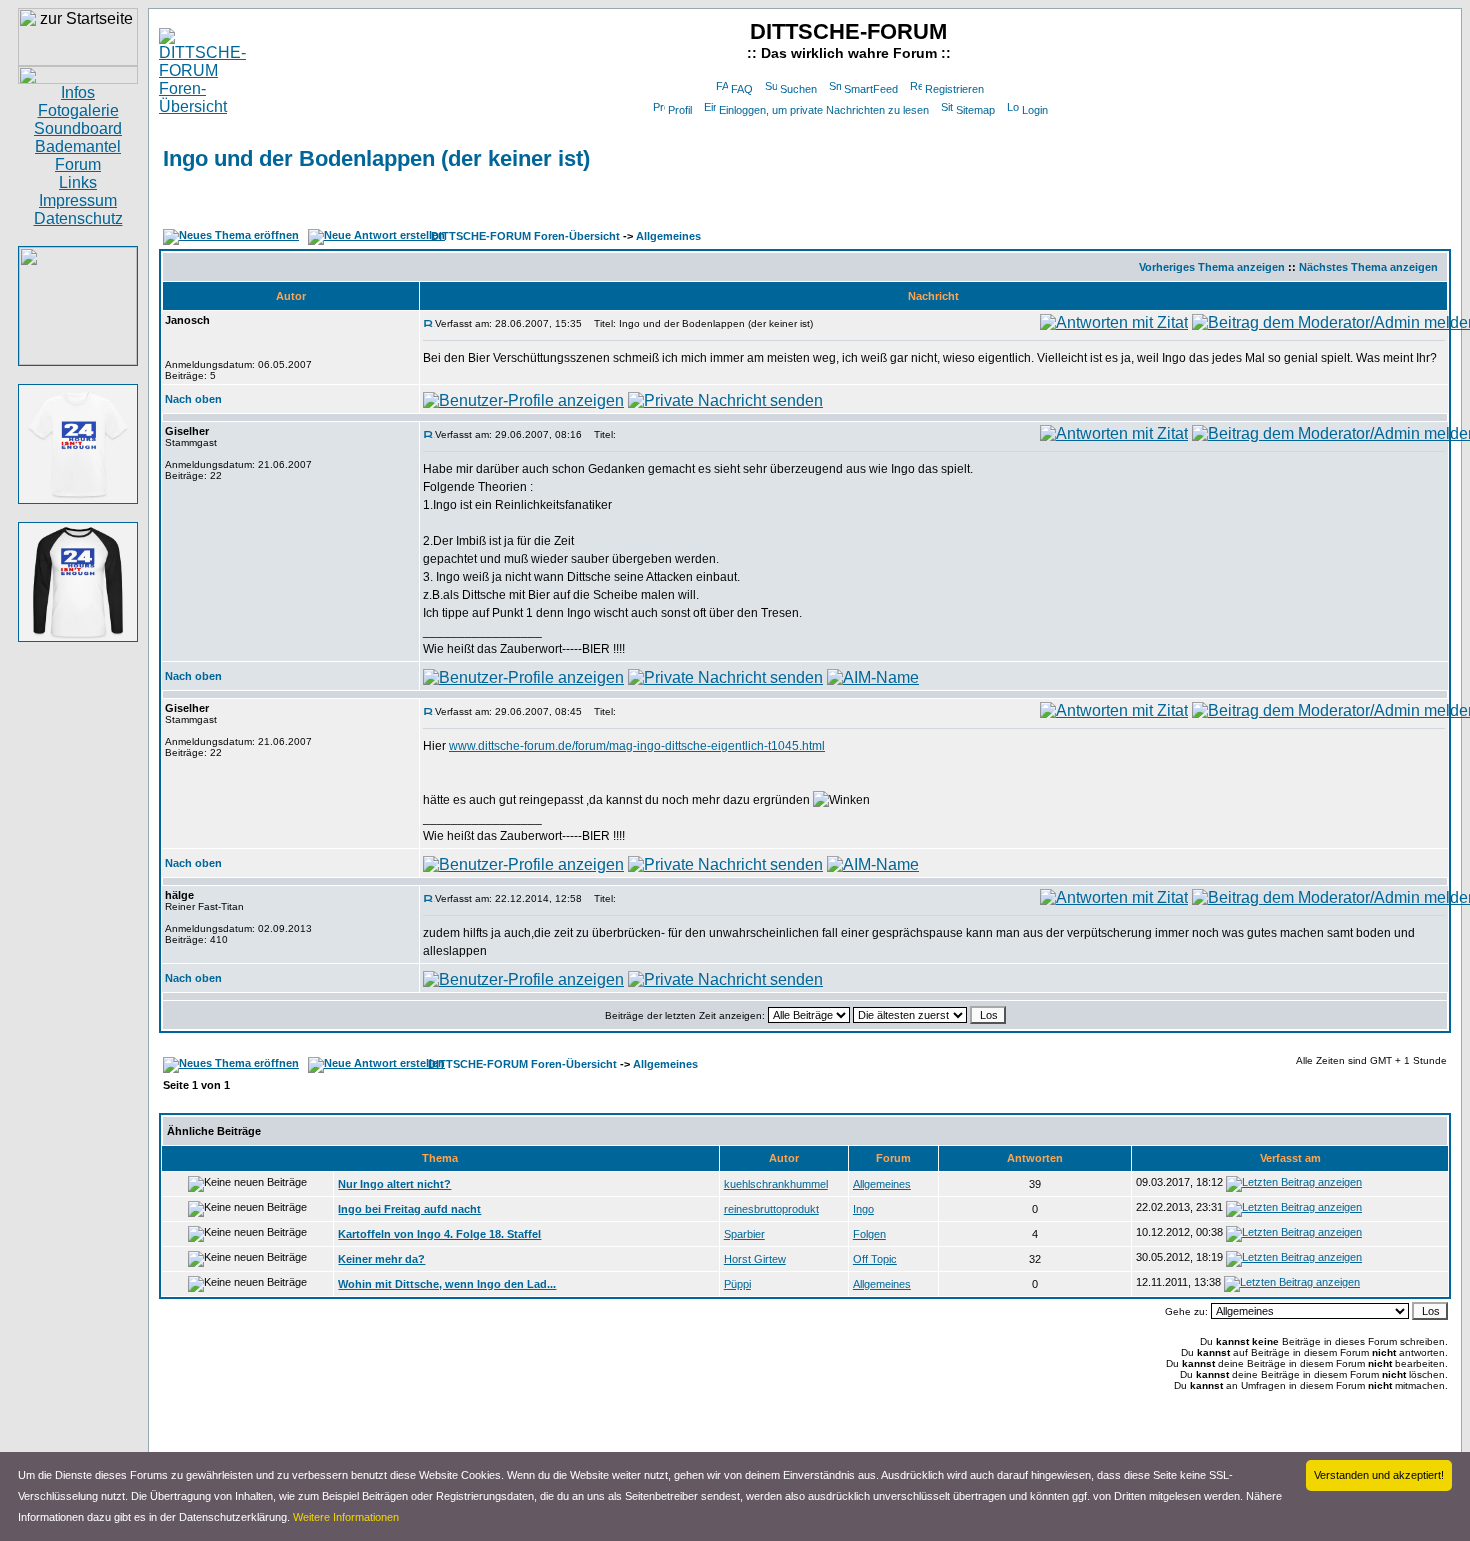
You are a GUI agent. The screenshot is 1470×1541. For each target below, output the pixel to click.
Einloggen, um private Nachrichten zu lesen (824, 110)
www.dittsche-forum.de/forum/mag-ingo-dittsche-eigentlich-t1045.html (637, 746)
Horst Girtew (755, 1259)
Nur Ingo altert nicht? (394, 1184)
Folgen (869, 1234)
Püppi (737, 1284)
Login (1035, 110)
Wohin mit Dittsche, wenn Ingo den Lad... (447, 1284)
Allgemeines (668, 236)
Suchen (798, 89)
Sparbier (744, 1234)
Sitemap (975, 110)
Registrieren (954, 89)
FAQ (742, 89)
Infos (78, 92)
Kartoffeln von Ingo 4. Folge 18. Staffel (439, 1234)
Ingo (863, 1209)
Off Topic (875, 1259)
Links (78, 182)
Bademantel (78, 146)
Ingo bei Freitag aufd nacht (409, 1209)
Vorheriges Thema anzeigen (1212, 267)
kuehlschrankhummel (776, 1184)
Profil (680, 110)
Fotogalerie (78, 110)
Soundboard (78, 128)
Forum (78, 164)
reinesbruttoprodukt (771, 1209)
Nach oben (193, 399)
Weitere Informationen (346, 1517)
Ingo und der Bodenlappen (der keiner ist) (376, 158)
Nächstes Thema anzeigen (1368, 267)
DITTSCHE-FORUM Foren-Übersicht (525, 236)
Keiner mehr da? (381, 1259)
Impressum (78, 200)
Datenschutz (78, 218)
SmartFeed (871, 89)
